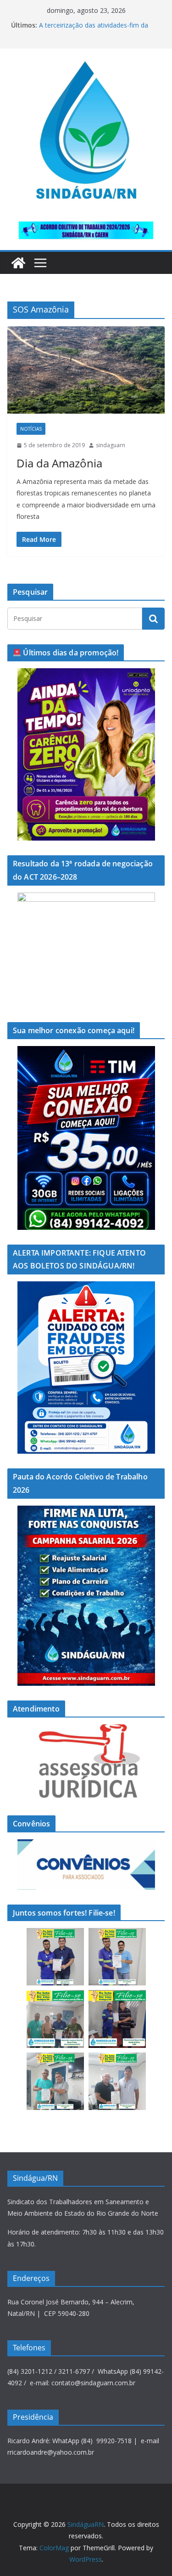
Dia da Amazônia (59, 463)
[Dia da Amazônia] (86, 370)
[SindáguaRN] (18, 263)
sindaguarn (111, 445)
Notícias (31, 429)
